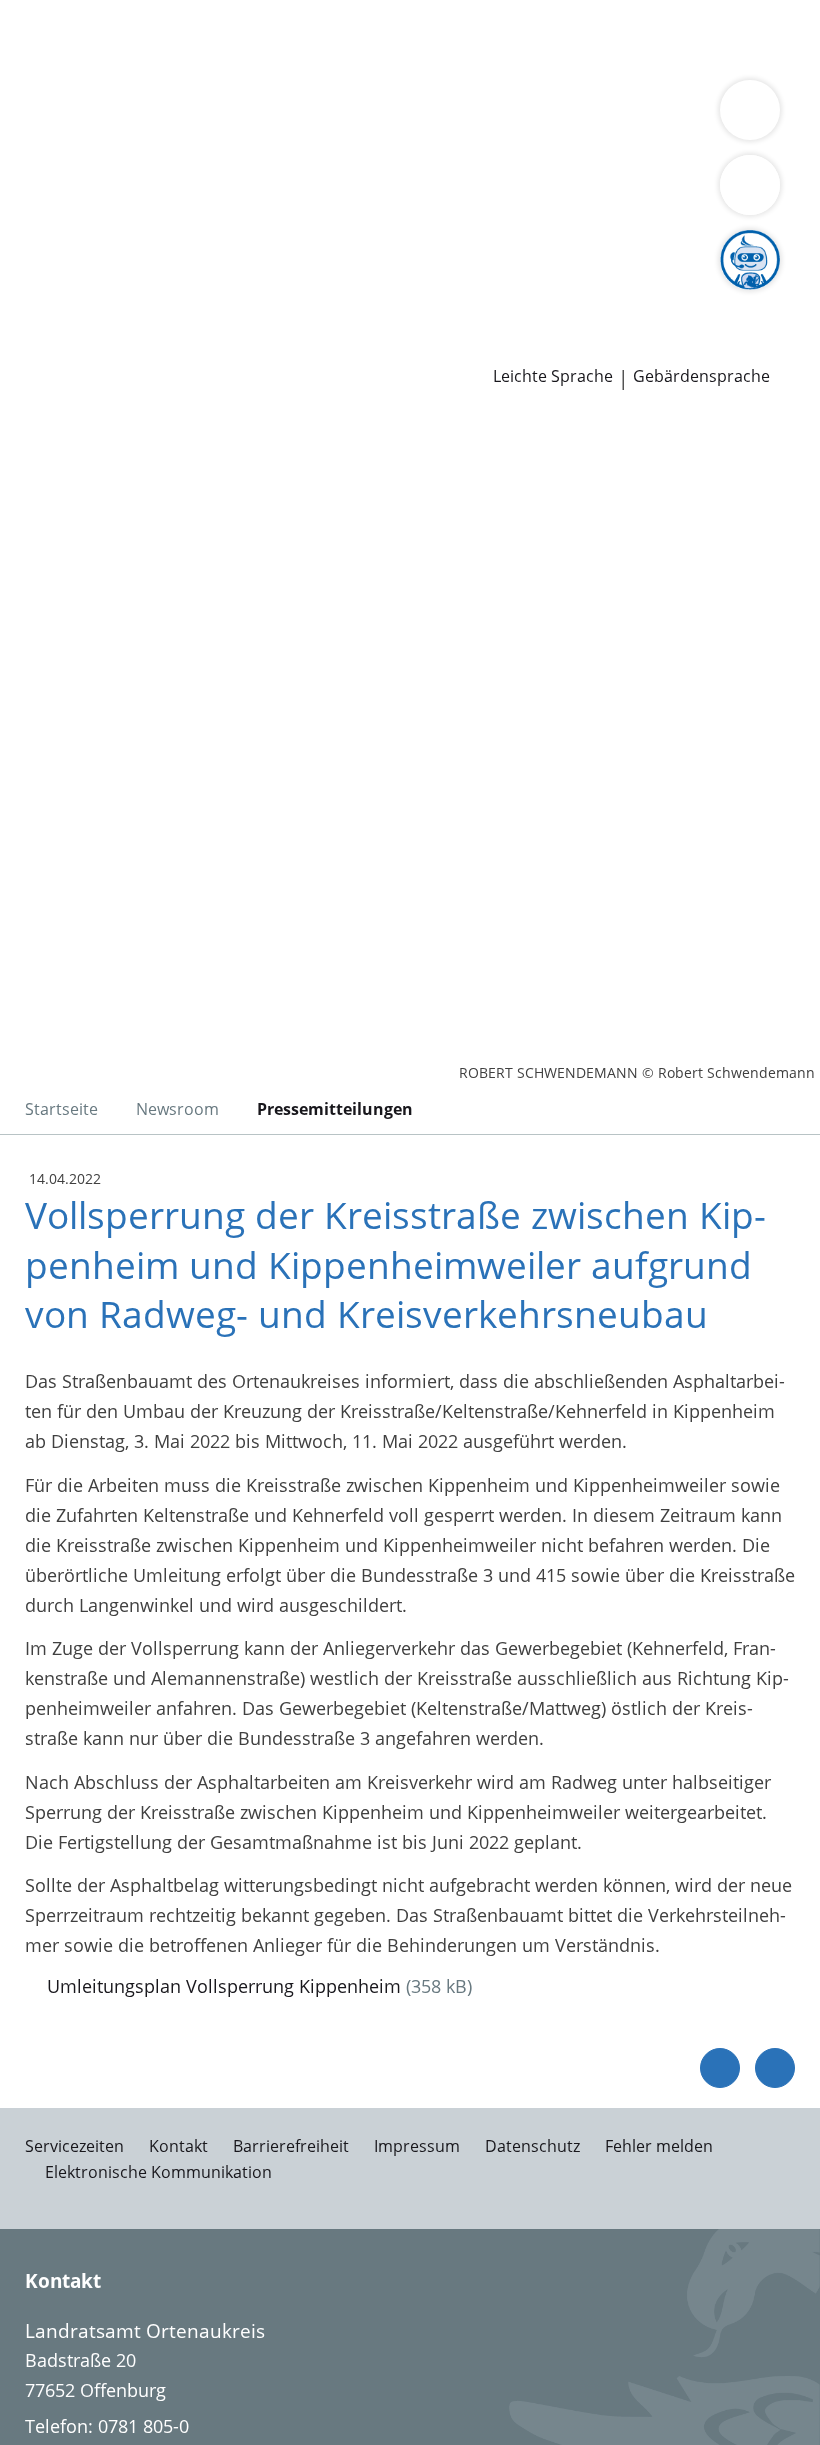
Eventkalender (215, 295)
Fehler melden (659, 2146)
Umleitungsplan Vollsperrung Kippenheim (224, 1986)
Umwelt (427, 64)
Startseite (61, 1109)
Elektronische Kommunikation (158, 2172)
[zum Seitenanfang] (775, 2068)
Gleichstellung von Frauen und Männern (560, 167)
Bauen (42, 38)
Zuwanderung (578, 142)
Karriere (33, 270)
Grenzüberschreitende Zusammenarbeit (183, 192)
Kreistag (34, 219)
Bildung (482, 142)
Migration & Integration (541, 38)
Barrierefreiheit (291, 2146)
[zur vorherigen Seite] (720, 2068)
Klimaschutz (66, 167)
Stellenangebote (83, 295)
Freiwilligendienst (620, 295)
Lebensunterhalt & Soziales (188, 38)
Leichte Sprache (553, 376)
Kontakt (178, 2146)
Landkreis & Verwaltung (99, 116)
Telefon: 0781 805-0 (107, 2426)
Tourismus (167, 167)
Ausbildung (327, 295)
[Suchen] (750, 185)
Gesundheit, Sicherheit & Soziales (304, 142)
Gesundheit (341, 64)
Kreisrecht (308, 244)
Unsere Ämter (58, 90)
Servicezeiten (74, 2146)
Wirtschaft (245, 64)
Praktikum (498, 295)
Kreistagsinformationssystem (138, 244)
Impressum (417, 2146)
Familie (407, 38)
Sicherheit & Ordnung (106, 64)
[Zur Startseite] (138, 523)
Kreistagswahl (414, 244)
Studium (415, 295)
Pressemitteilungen (96, 347)
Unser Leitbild (757, 295)
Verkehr (339, 38)
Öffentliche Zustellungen (286, 347)
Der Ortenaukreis (87, 142)
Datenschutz (532, 2146)
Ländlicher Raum (712, 142)
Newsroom (46, 322)
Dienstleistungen (71, 13)
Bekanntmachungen (301, 167)
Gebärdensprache (701, 376)
